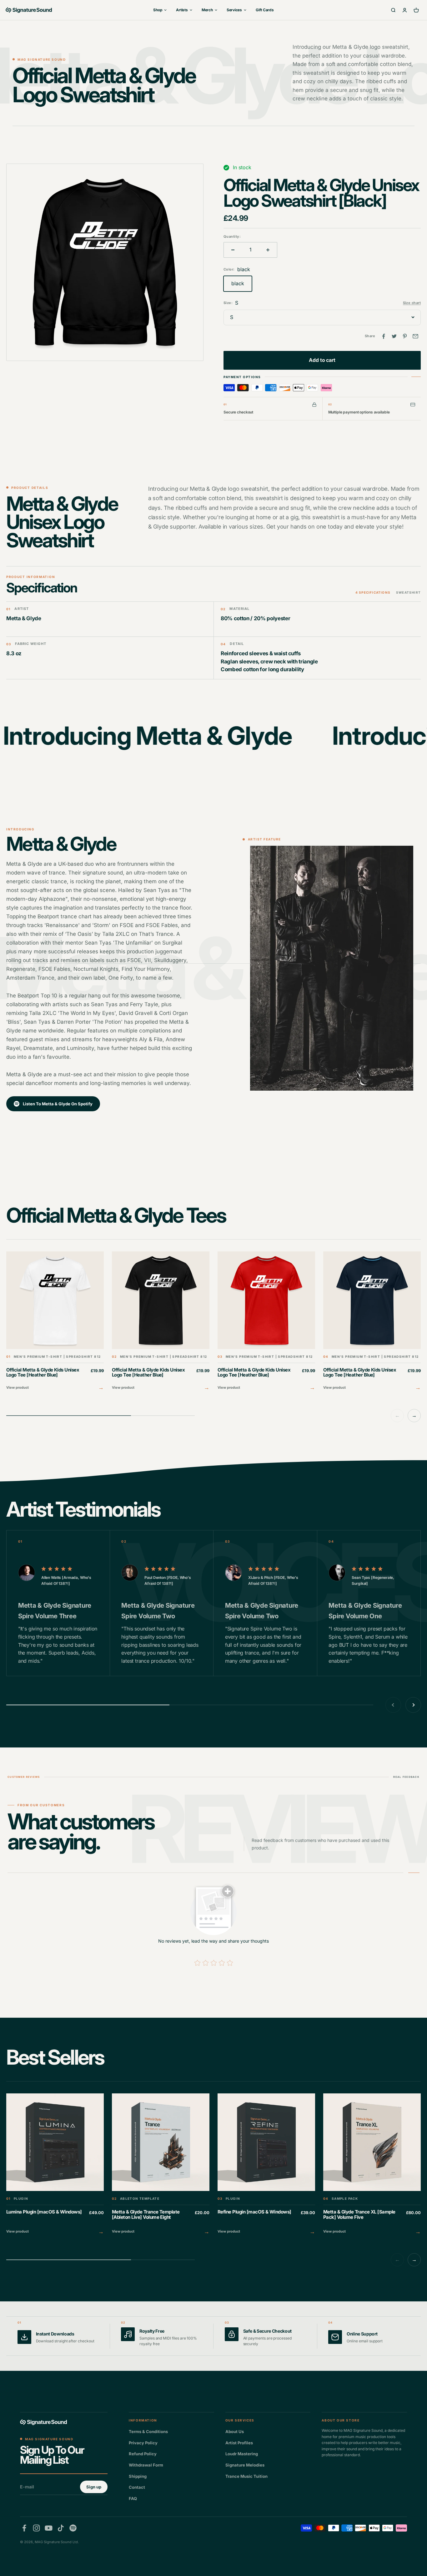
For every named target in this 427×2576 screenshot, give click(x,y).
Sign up (94, 2487)
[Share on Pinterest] (405, 336)
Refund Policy (143, 2454)
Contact (137, 2487)
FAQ (133, 2498)
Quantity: (232, 236)
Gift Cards (265, 10)
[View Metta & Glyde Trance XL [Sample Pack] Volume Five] (372, 2165)
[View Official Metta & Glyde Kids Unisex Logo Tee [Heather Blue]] (55, 1322)
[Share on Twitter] (394, 336)
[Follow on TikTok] (61, 2528)
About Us (235, 2431)
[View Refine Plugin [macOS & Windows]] (266, 2165)
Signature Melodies (245, 2465)
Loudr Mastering (242, 2454)
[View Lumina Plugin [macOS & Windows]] (55, 2165)
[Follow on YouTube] (49, 2528)
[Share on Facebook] (384, 336)
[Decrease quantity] (233, 250)
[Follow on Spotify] (73, 2528)
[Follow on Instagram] (36, 2528)
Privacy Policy (143, 2443)
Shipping (138, 2476)
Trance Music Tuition (246, 2476)
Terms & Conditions (148, 2431)
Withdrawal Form (146, 2465)
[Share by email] (415, 336)
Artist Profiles (239, 2443)
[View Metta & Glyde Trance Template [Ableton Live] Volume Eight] (161, 2165)
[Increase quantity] (268, 250)
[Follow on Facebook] (24, 2528)
